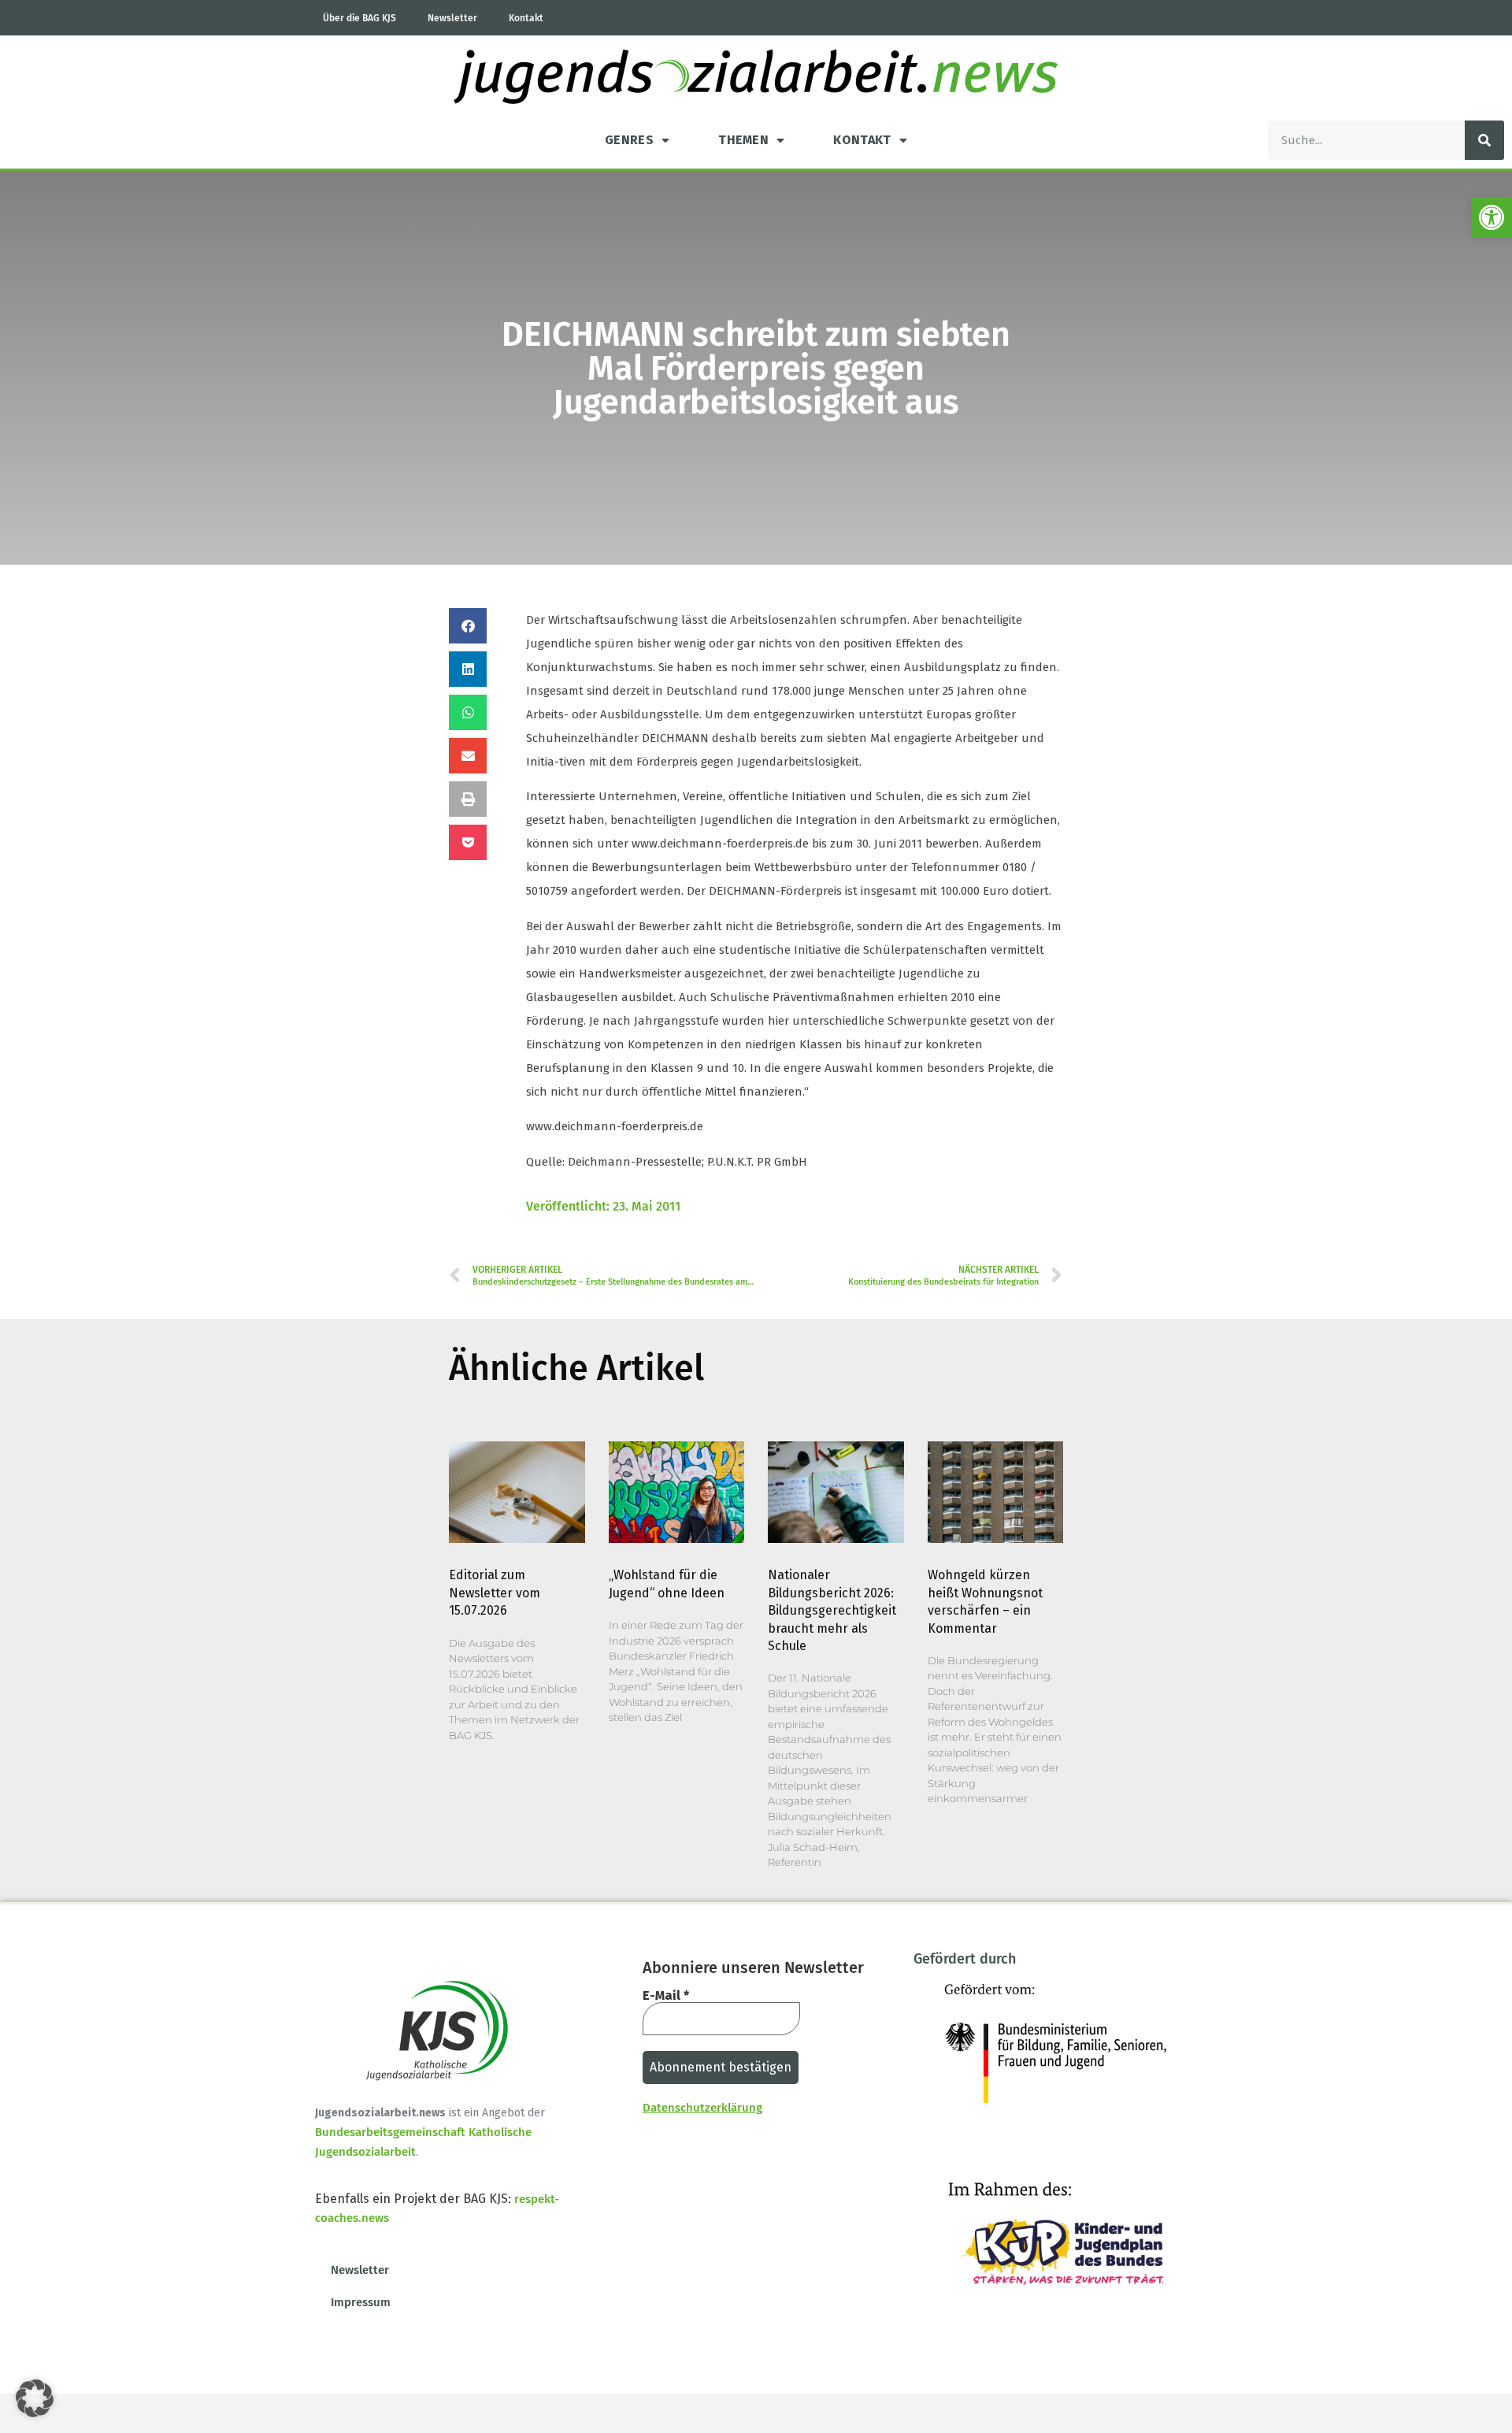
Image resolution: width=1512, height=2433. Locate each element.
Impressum (361, 2302)
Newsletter (452, 18)
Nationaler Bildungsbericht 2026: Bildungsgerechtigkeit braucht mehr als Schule (832, 1610)
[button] (1492, 217)
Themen (743, 140)
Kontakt (526, 18)
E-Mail (666, 1996)
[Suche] (1484, 140)
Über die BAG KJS (359, 18)
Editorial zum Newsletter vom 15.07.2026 (495, 1593)
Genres (629, 140)
